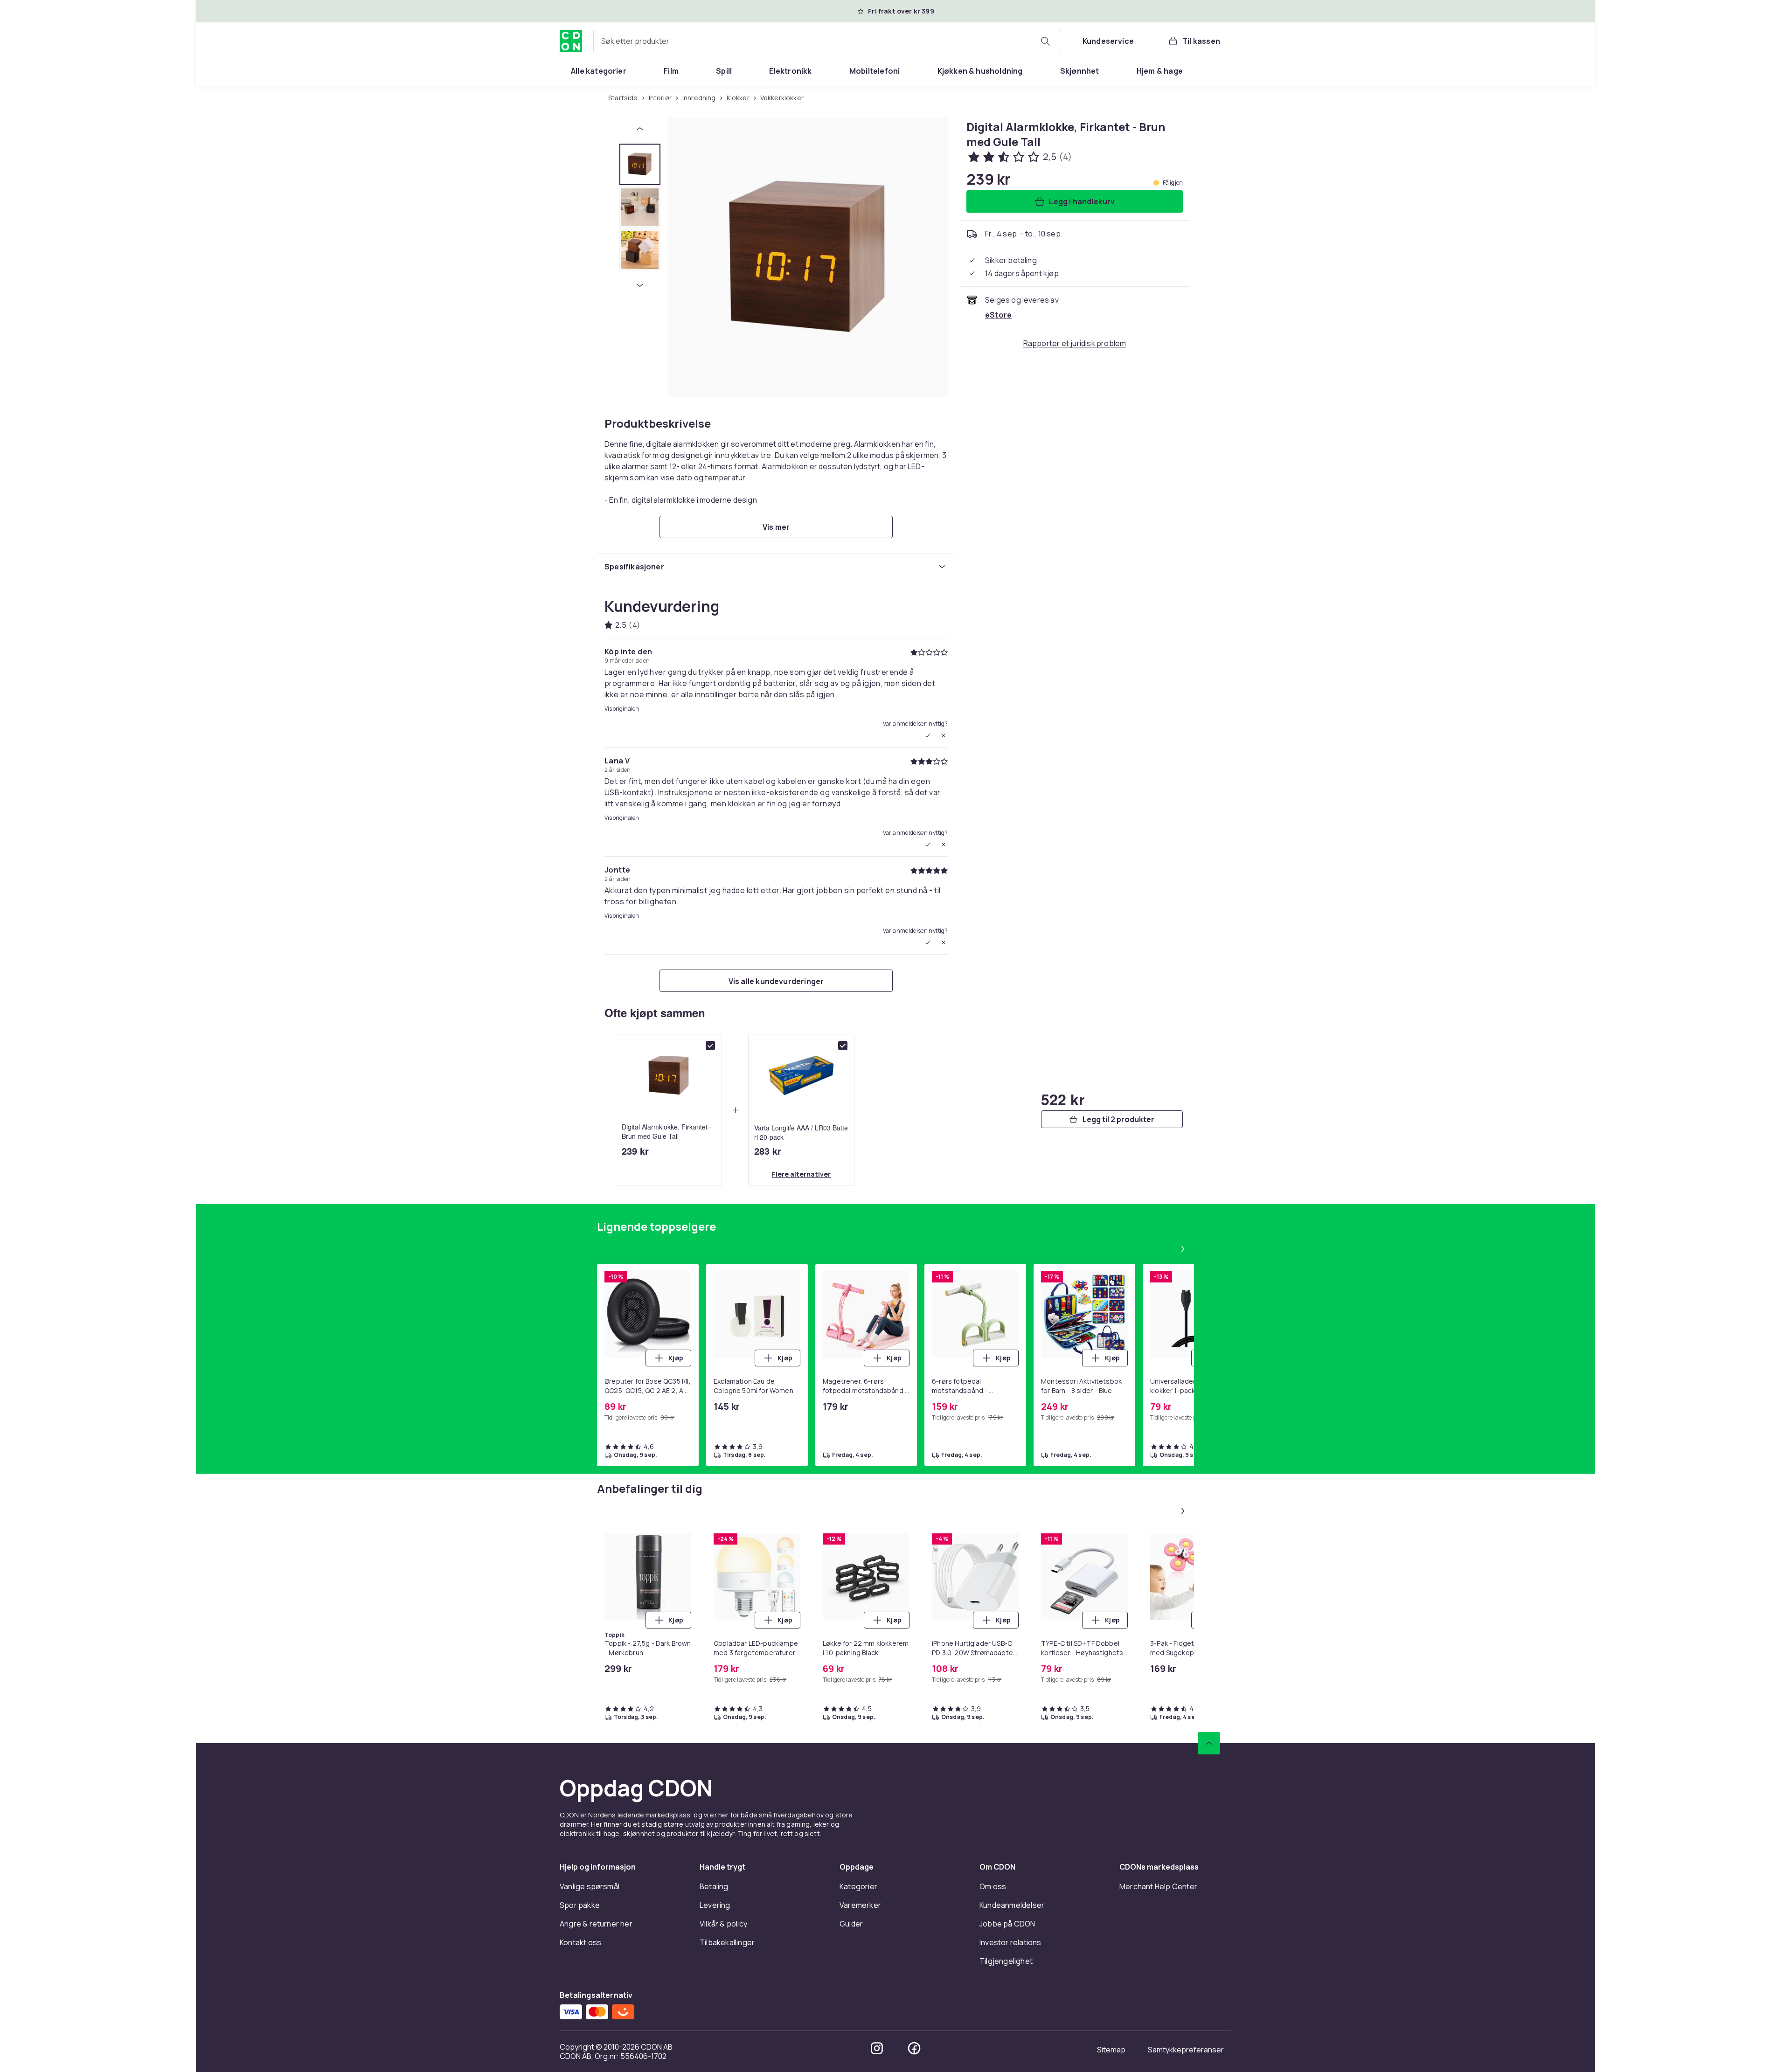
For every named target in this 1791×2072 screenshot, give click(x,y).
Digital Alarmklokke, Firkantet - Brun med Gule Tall (667, 1131)
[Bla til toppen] (1209, 1743)
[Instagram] (877, 2048)
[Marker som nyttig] (928, 735)
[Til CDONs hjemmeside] (571, 41)
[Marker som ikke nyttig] (944, 735)
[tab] (640, 164)
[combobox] (827, 41)
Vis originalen (622, 709)
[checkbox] (710, 1046)
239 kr (635, 1151)
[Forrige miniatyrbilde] (640, 129)
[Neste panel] (1183, 1249)
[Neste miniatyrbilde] (640, 285)
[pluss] (735, 1110)
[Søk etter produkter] (1045, 41)
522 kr (1063, 1099)
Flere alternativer (801, 1174)
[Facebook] (914, 2048)
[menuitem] (599, 71)
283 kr (768, 1151)
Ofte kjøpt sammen (655, 1012)
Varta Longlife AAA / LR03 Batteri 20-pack (801, 1132)
